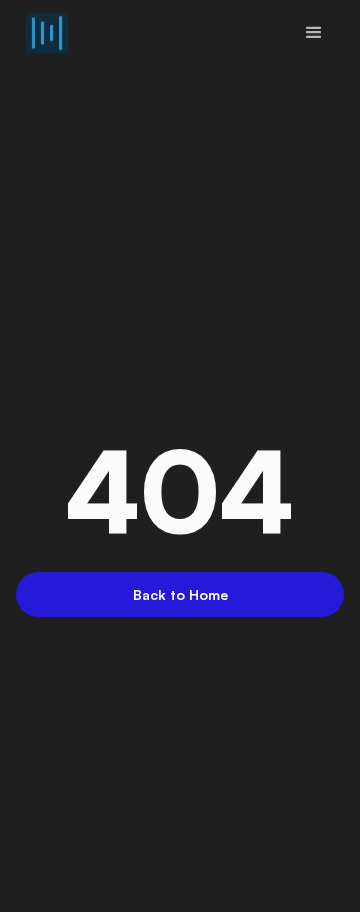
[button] (314, 33)
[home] (42, 33)
